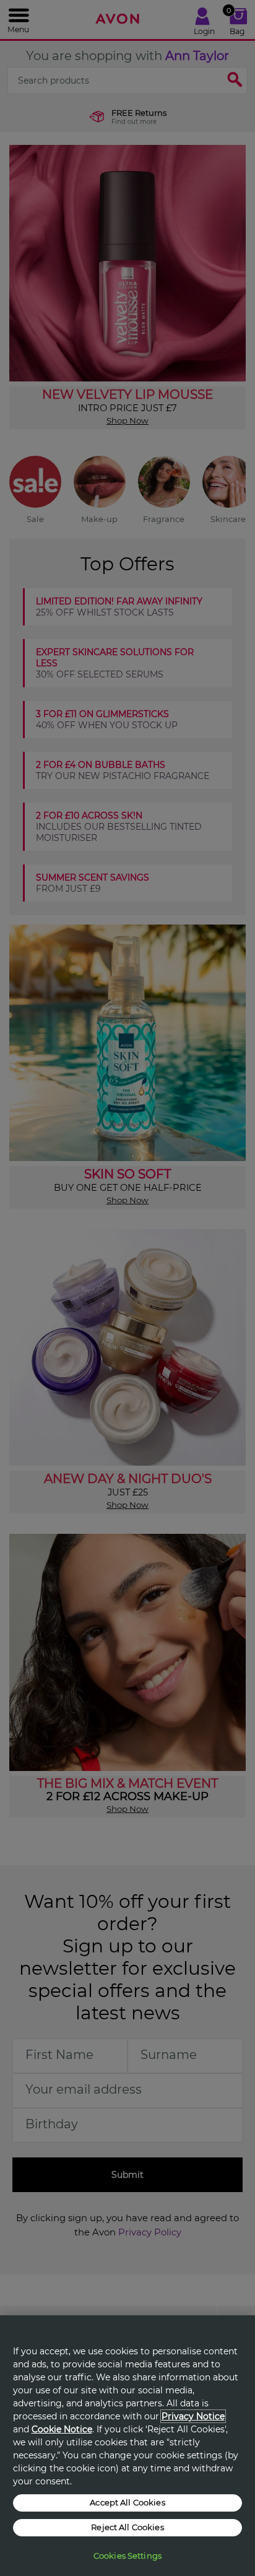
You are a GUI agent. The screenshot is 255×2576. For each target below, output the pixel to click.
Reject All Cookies (127, 2527)
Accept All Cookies (127, 2502)
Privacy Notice (193, 2416)
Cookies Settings (127, 2556)
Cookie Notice (62, 2429)
